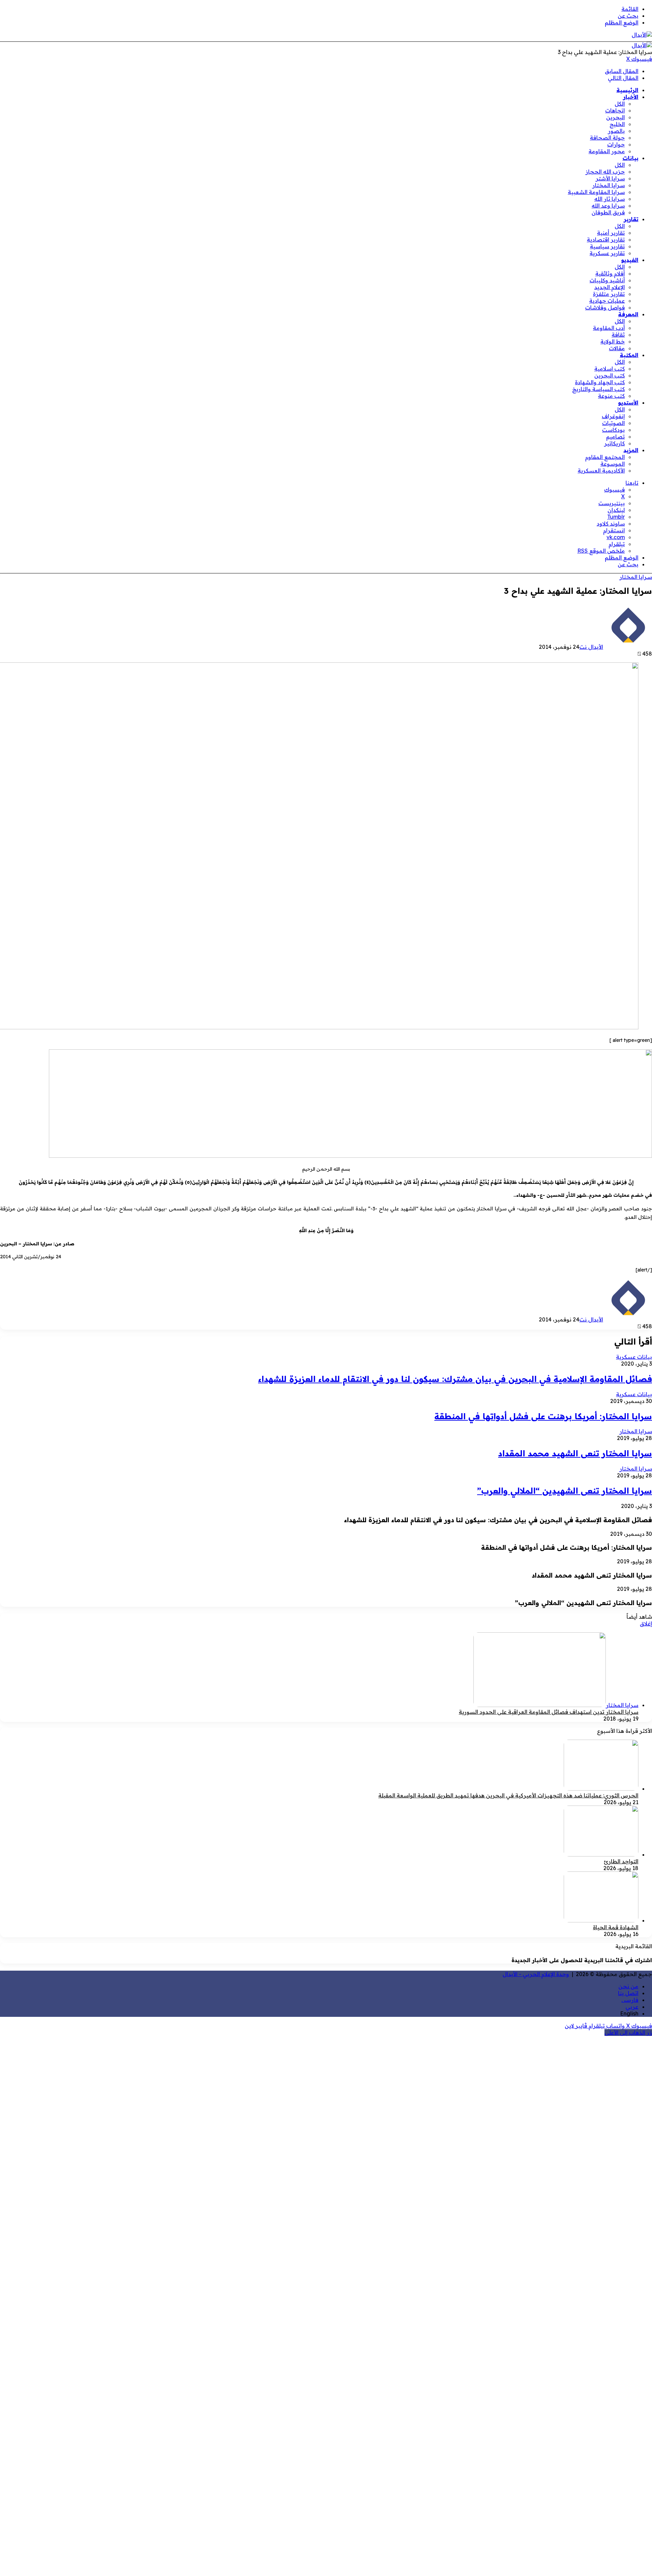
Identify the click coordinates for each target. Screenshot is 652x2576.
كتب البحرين (610, 375)
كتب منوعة (611, 396)
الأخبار (631, 97)
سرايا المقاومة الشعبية (596, 192)
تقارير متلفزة (609, 294)
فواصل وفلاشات (605, 307)
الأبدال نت (591, 647)
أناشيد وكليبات (607, 280)
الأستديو (628, 403)
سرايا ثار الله (610, 199)
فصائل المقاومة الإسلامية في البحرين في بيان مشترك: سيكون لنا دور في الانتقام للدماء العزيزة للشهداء (455, 1379)
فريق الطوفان (608, 212)
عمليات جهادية (607, 301)
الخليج (617, 124)
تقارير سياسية (607, 246)
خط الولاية (613, 341)
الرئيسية (627, 90)
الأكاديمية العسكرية (601, 470)
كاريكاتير (614, 443)
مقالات (617, 348)
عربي (632, 2007)
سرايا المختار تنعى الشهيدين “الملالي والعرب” (565, 1491)
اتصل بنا (628, 1993)
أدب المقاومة (609, 328)
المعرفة (628, 314)
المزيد (631, 450)
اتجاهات (615, 110)
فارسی (630, 2000)
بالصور (616, 131)
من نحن (628, 1986)
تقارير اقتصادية (606, 239)
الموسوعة (613, 464)
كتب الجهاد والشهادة (600, 382)
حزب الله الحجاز (605, 172)
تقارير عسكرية (607, 253)
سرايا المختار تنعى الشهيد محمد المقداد (575, 1453)
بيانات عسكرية (634, 1357)
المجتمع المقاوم (605, 457)
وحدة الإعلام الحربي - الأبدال (536, 1974)
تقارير (631, 219)
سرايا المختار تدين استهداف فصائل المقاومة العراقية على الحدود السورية (549, 1712)
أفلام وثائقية (610, 273)
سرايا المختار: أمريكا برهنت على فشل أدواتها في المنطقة (543, 1416)
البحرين (615, 117)
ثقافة (618, 335)
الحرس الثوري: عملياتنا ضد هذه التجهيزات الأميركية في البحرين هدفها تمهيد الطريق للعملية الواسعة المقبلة (508, 1795)
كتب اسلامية (610, 369)
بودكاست (613, 430)
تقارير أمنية (611, 233)
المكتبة (629, 355)
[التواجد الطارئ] (601, 1854)
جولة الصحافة (607, 138)
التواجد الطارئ (621, 1861)
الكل (620, 104)
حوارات (616, 144)
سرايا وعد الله (608, 206)
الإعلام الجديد (610, 287)
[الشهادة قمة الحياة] (601, 1920)
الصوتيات (613, 423)
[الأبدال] (642, 35)
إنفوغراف (613, 416)
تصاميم (615, 437)
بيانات (630, 158)
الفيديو (630, 260)
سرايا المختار (609, 185)
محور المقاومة (607, 151)
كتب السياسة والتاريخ (599, 389)
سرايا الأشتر (610, 178)
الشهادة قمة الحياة (616, 1927)
